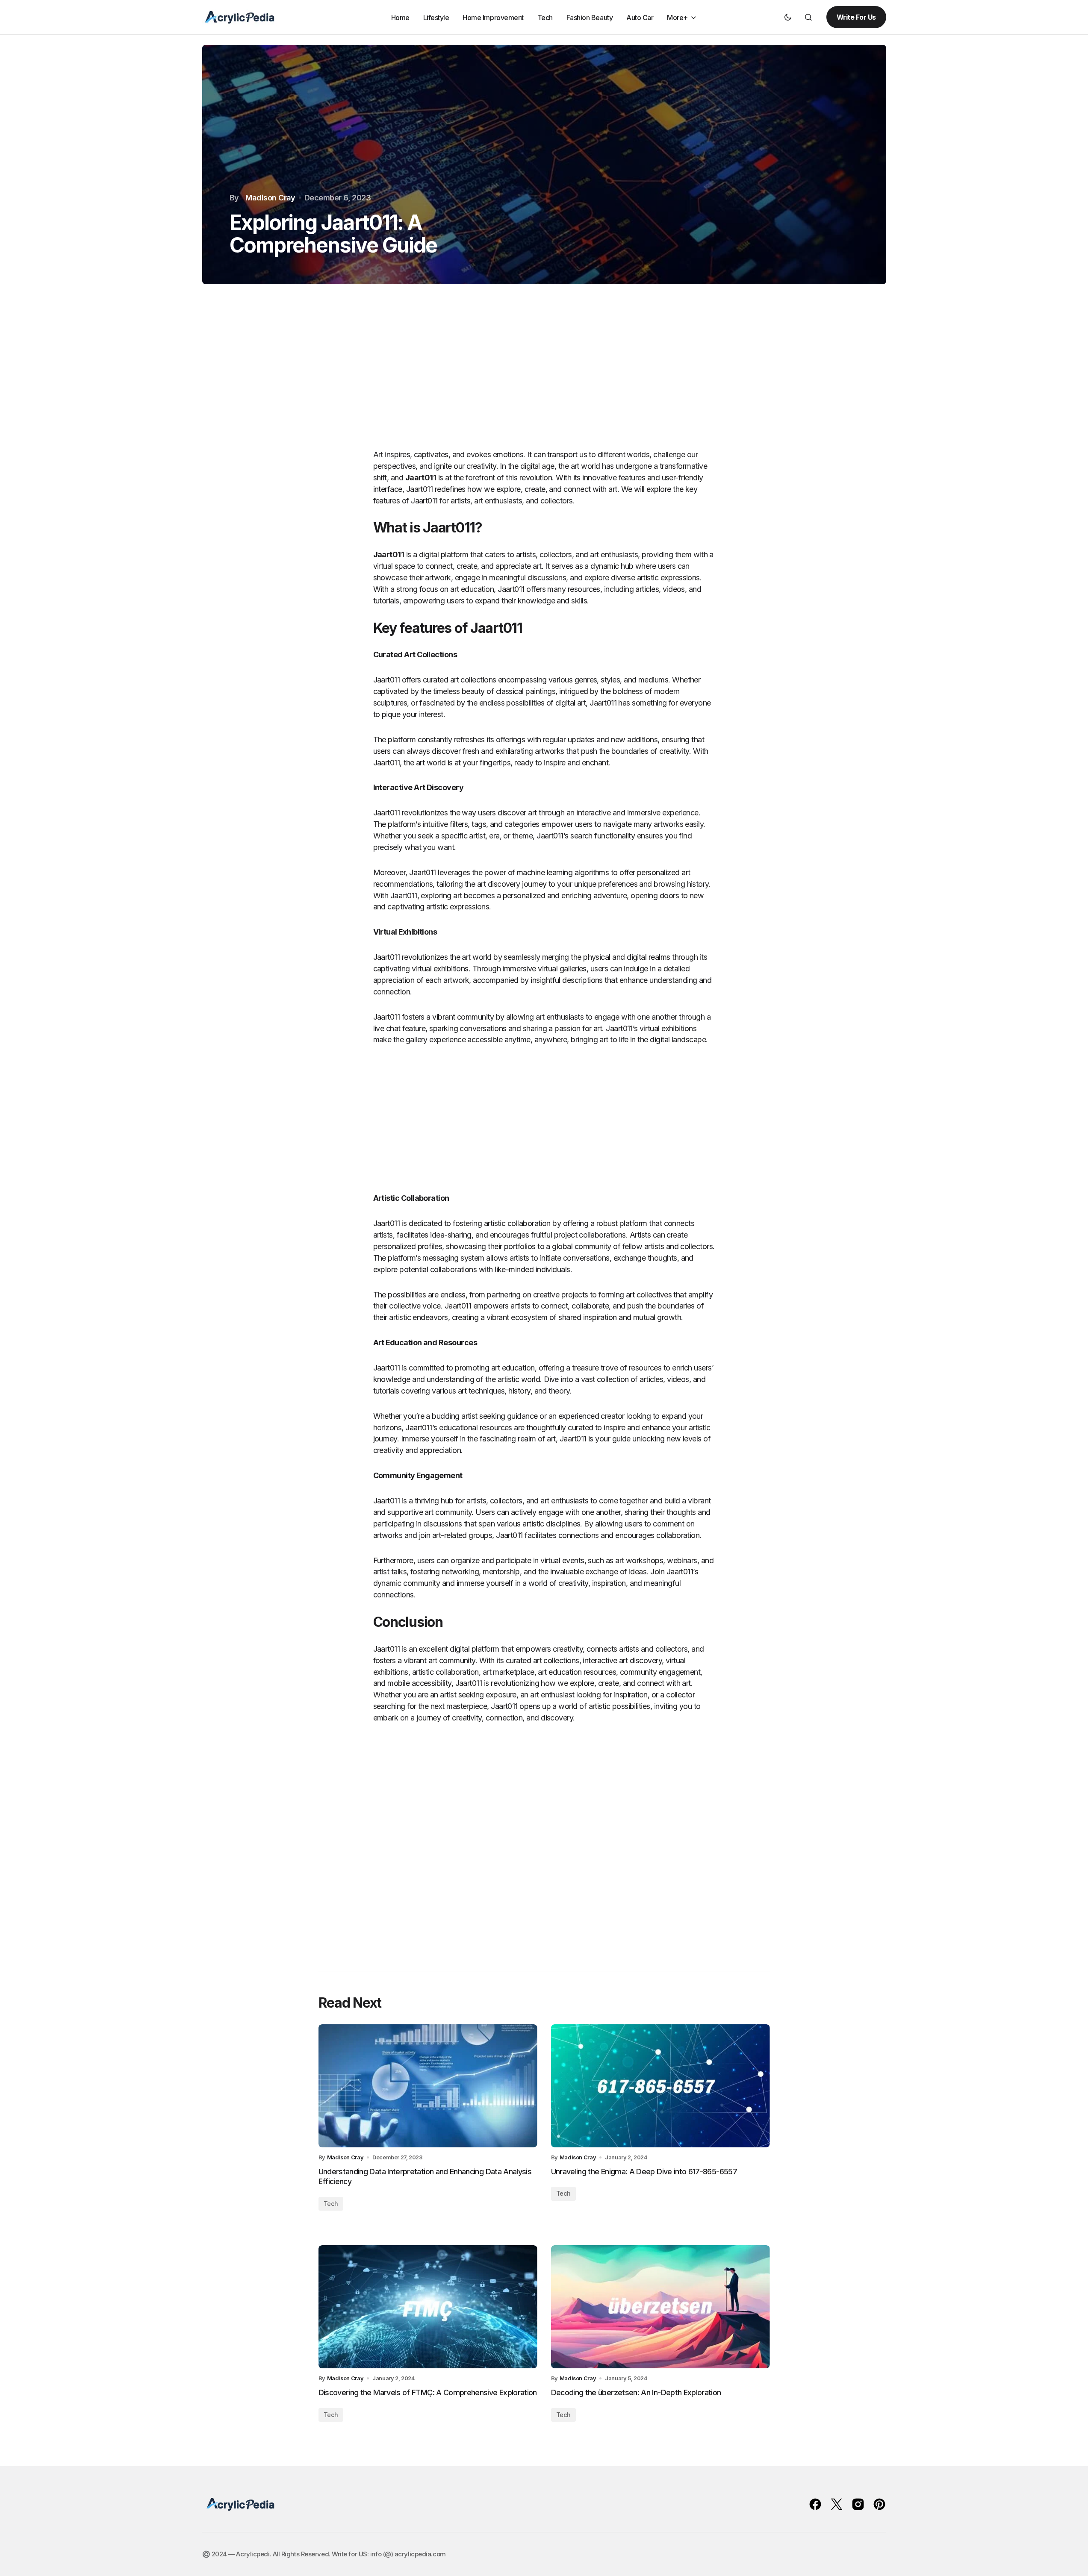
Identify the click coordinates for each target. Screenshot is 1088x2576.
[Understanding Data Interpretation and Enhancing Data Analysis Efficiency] (428, 2086)
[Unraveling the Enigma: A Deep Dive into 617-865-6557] (660, 2086)
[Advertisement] (544, 376)
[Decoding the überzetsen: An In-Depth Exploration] (660, 2307)
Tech (331, 2204)
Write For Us (856, 17)
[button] (788, 17)
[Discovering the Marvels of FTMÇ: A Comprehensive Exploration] (428, 2307)
